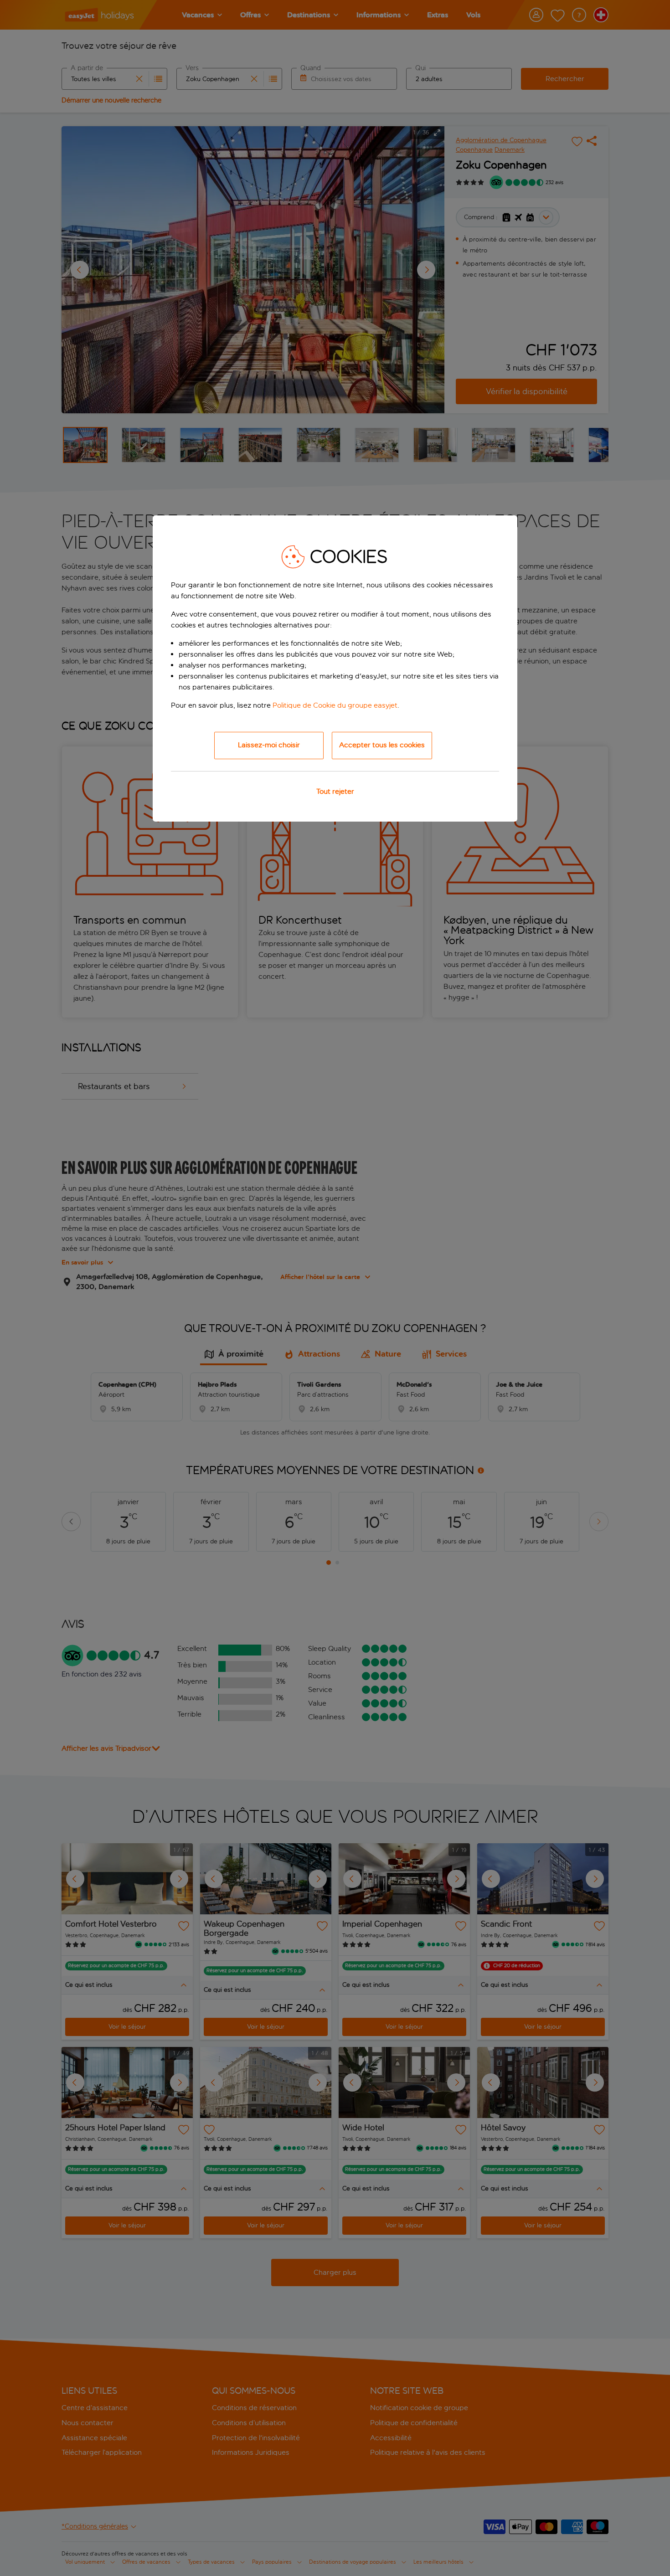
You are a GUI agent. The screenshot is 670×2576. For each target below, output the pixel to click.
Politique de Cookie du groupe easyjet (335, 705)
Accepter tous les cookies (382, 745)
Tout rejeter (335, 791)
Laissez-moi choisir (269, 745)
